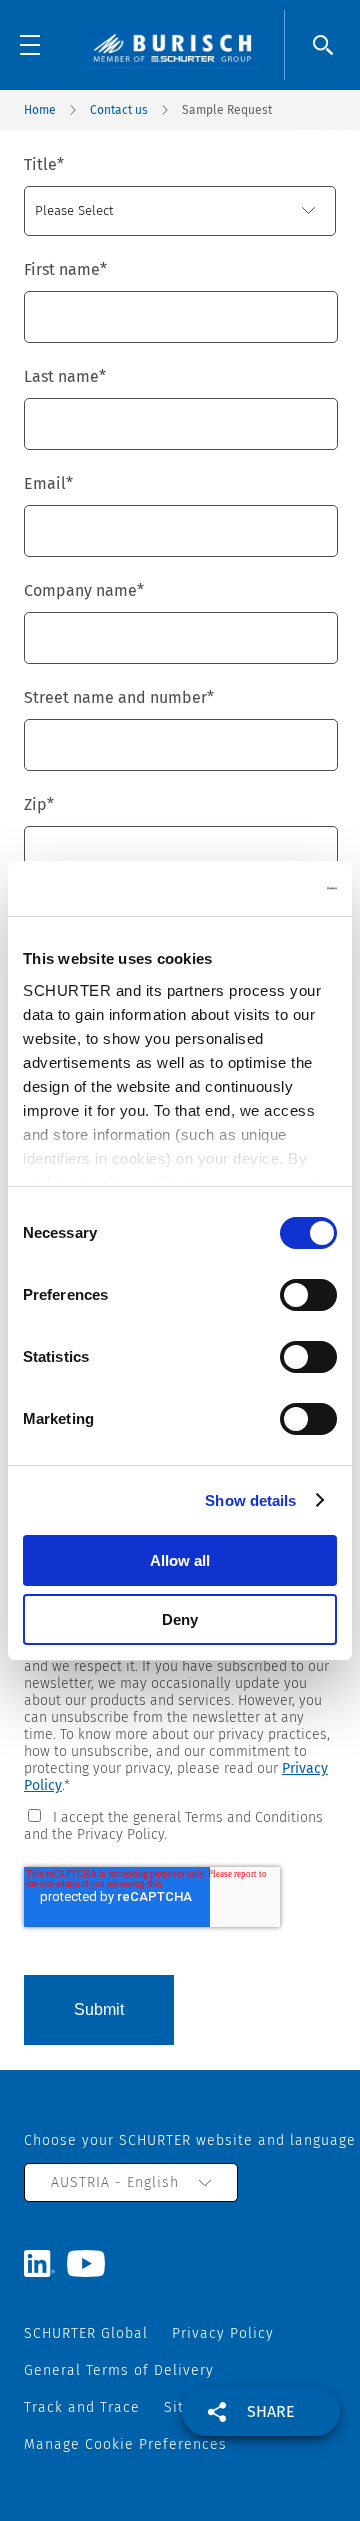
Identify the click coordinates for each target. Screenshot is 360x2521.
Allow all (180, 1560)
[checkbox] (180, 1824)
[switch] (308, 1295)
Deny (180, 1619)
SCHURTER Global (86, 2333)
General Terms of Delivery (119, 2370)
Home (40, 110)
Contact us (119, 110)
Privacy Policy (223, 2333)
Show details (250, 1500)
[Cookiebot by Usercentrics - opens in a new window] (254, 889)
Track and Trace (82, 2407)
